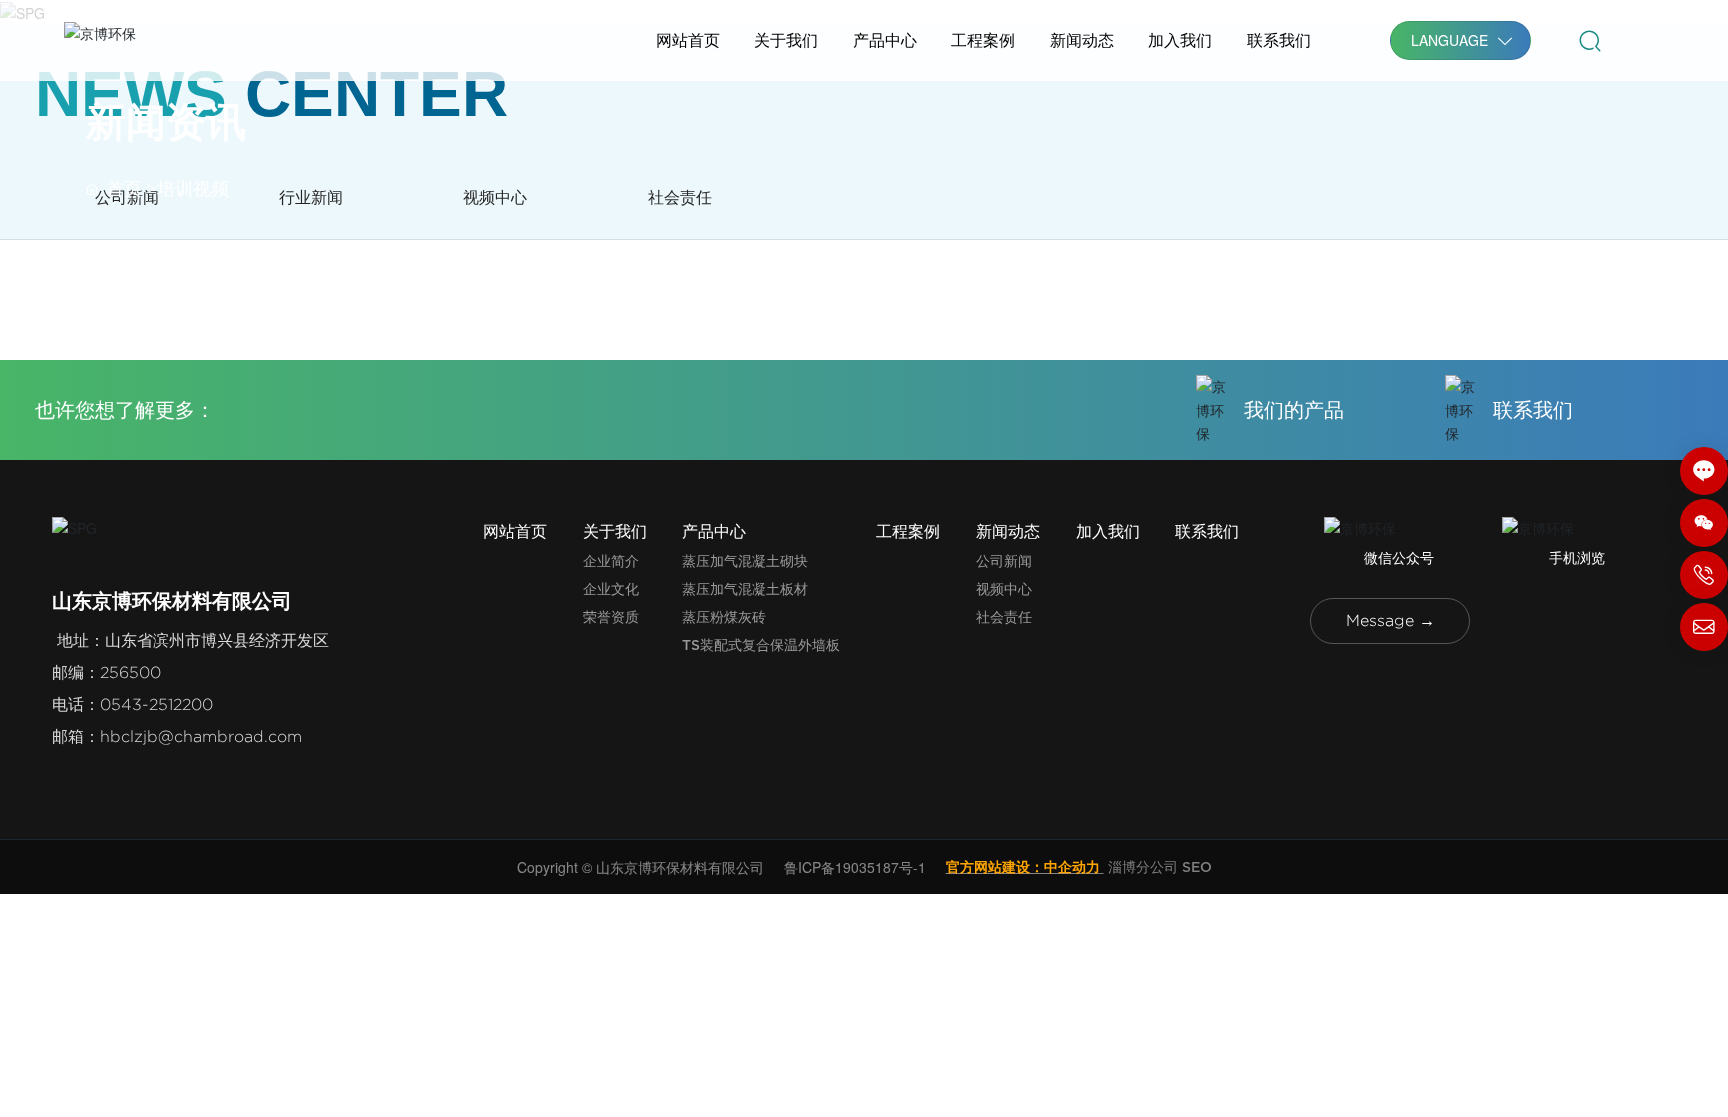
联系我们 (1533, 409)
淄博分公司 (1143, 866)
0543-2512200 (156, 704)
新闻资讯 (166, 122)
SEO (1197, 866)
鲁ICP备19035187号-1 (855, 867)
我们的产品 (1294, 409)
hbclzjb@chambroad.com (201, 736)
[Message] (1704, 471)
